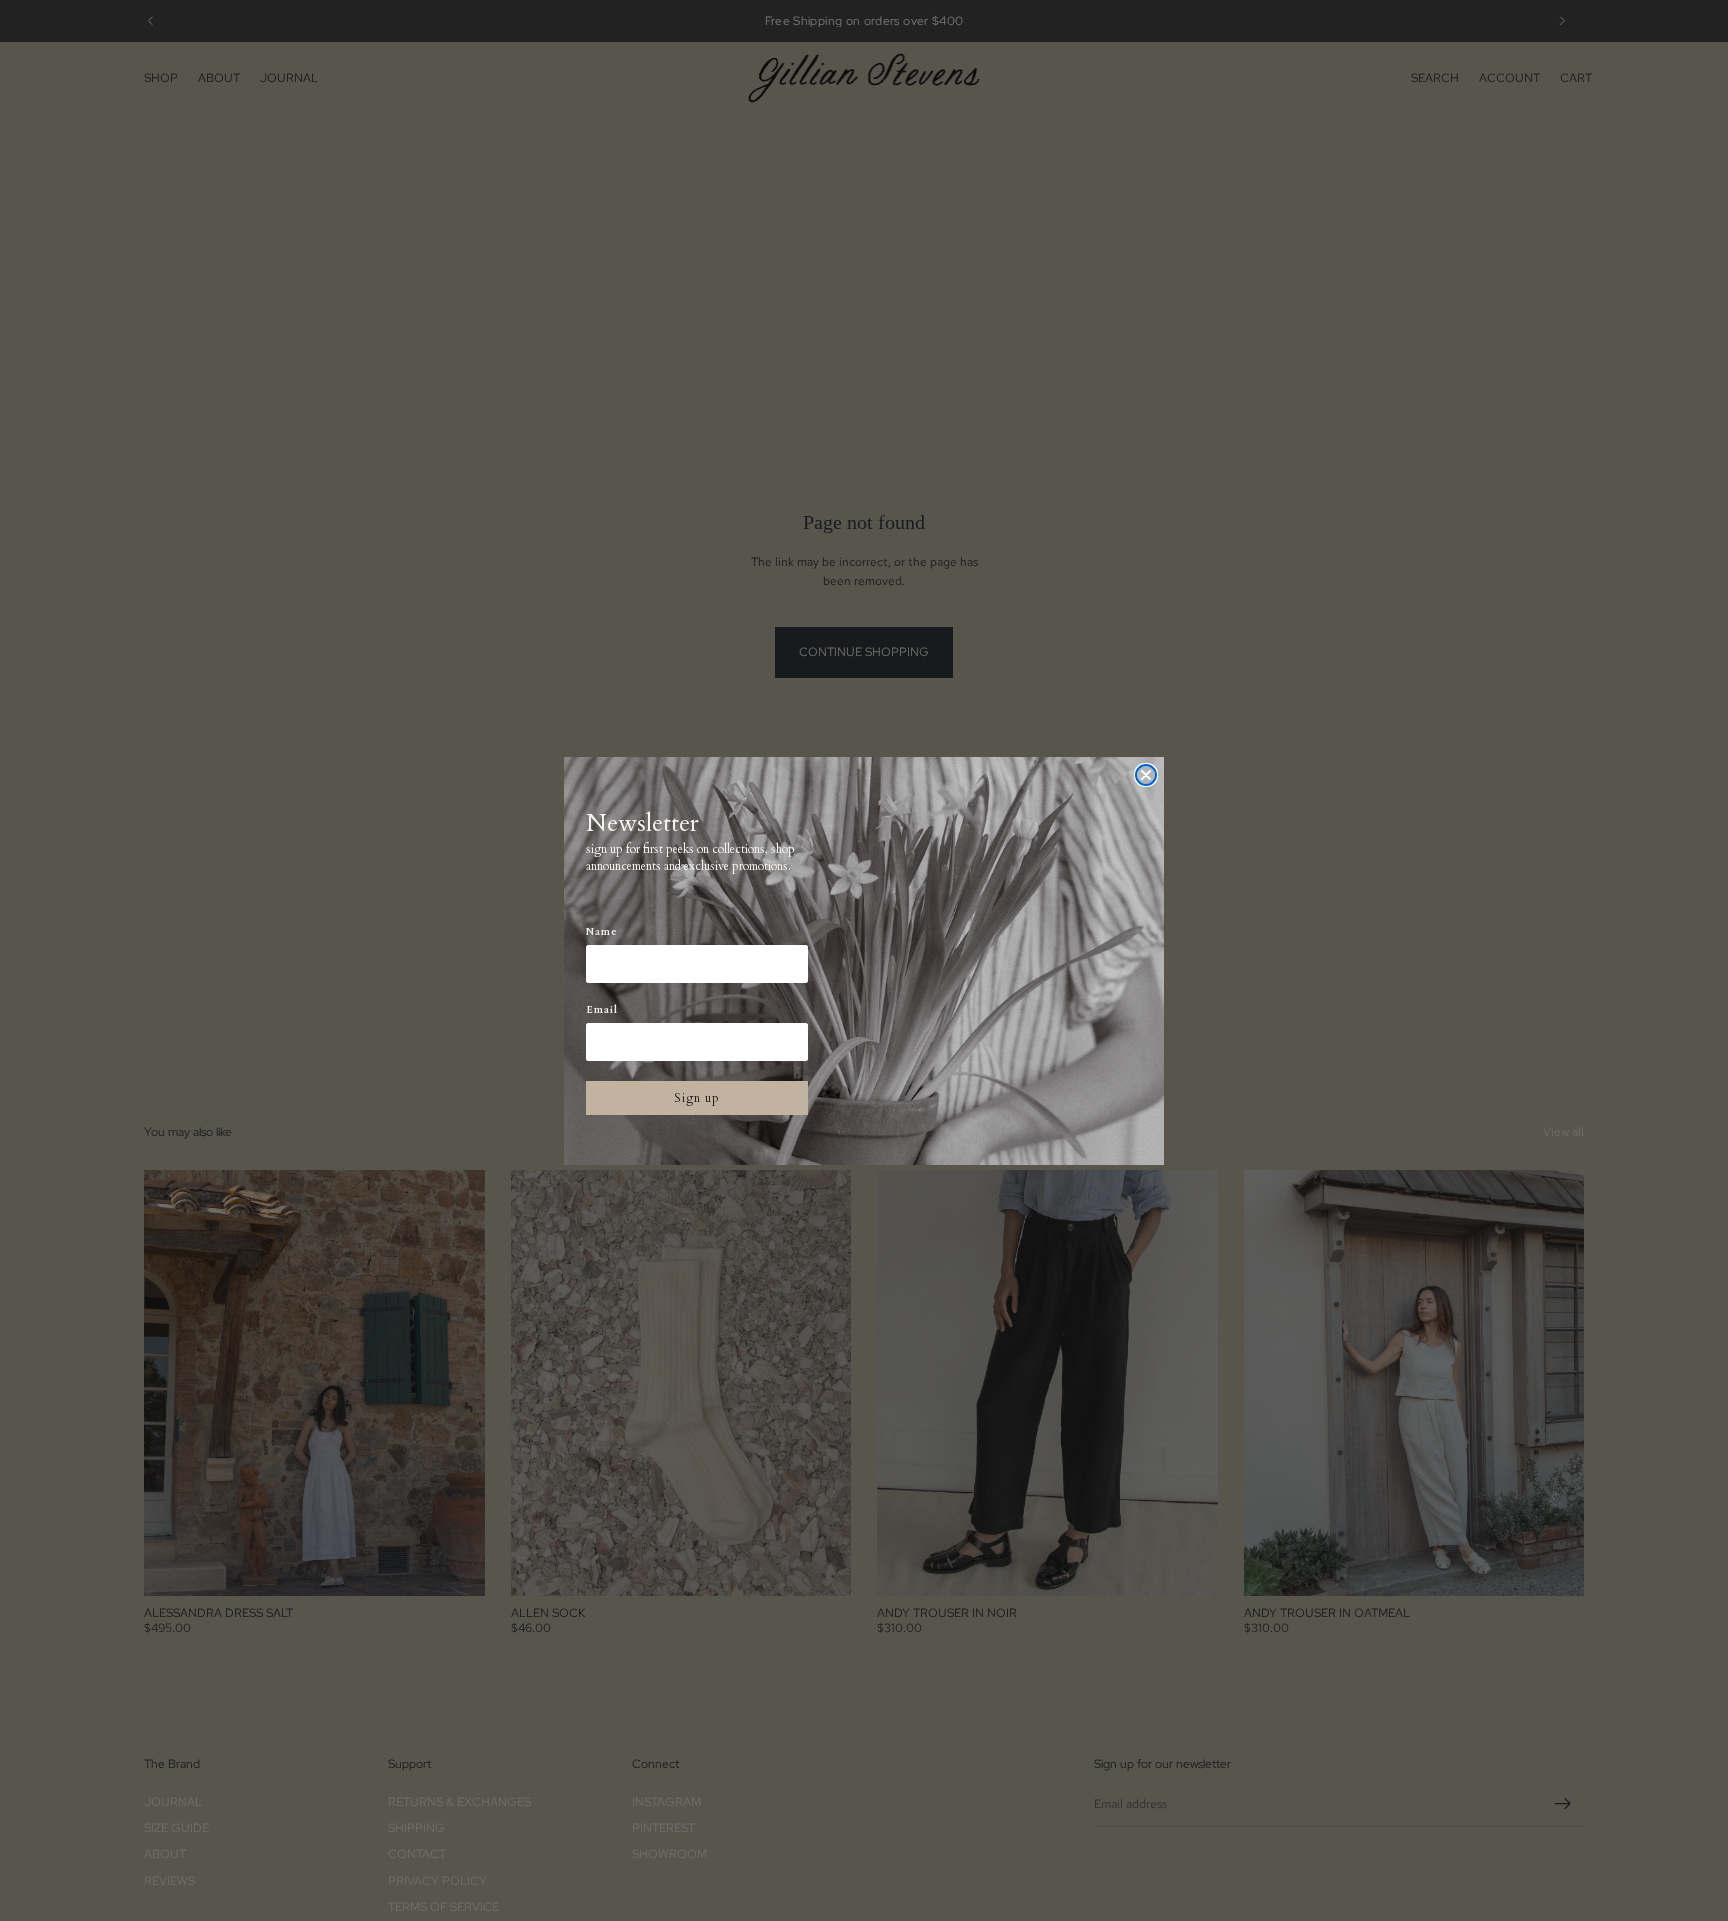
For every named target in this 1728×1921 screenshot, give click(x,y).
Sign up (697, 1098)
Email (602, 1010)
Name (602, 932)
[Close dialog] (1146, 775)
